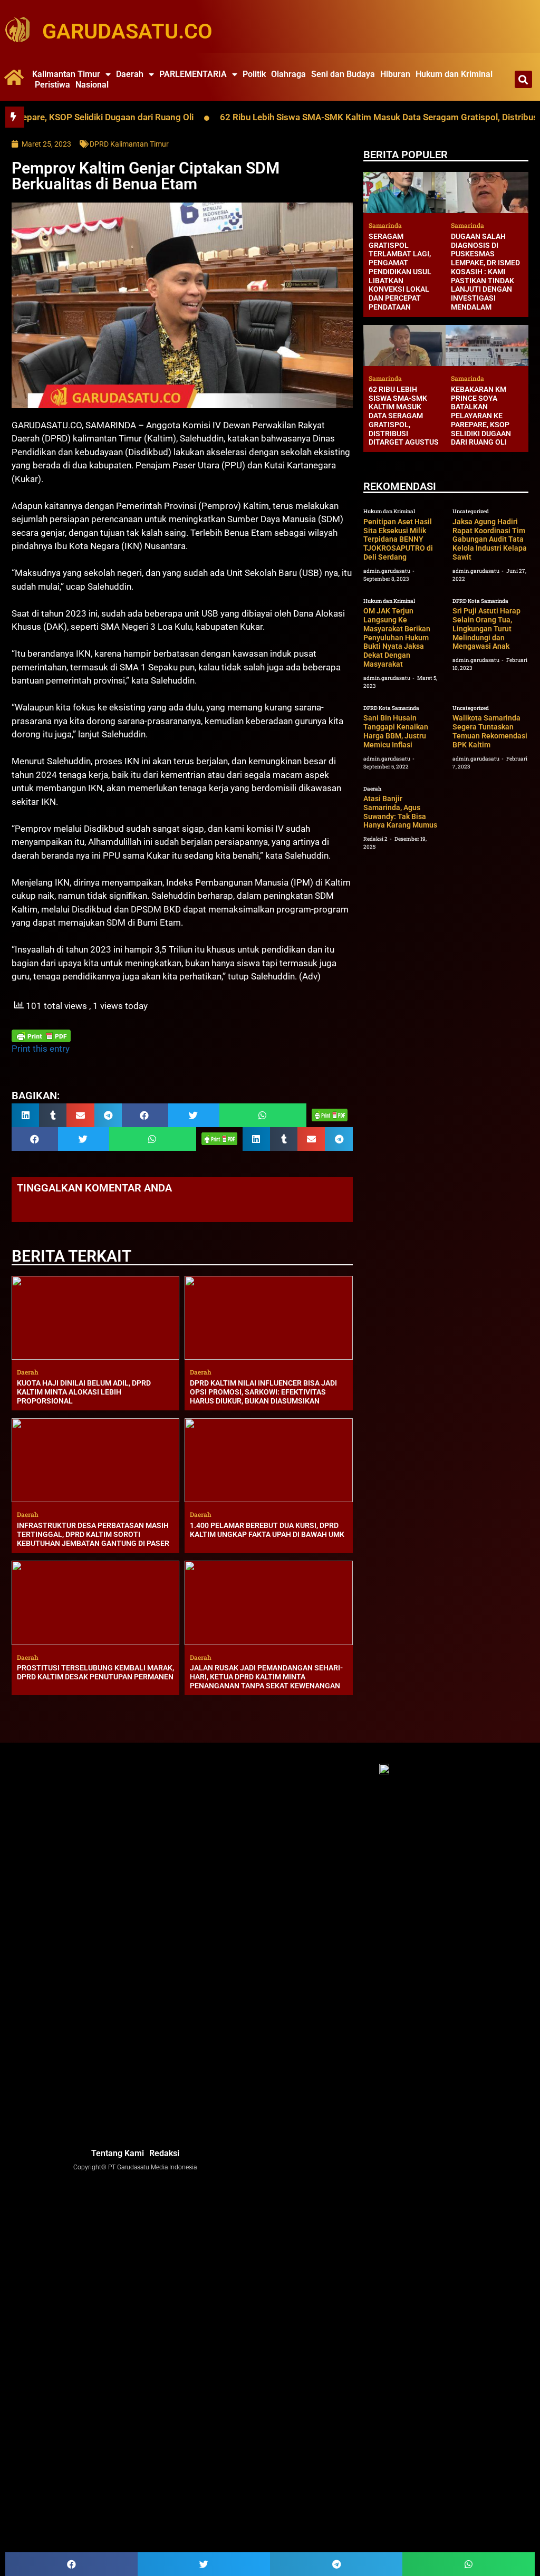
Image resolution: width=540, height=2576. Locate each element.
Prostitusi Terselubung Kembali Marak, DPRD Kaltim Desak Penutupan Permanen (95, 1672)
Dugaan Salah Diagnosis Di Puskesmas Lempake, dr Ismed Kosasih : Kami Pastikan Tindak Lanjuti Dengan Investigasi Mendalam (485, 272)
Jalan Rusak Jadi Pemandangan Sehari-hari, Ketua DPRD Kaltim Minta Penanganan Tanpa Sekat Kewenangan (266, 1677)
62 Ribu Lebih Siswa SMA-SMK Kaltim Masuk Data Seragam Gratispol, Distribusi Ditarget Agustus (404, 416)
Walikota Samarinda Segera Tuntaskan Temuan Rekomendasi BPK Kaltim (490, 731)
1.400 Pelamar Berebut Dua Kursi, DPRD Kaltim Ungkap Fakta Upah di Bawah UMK (267, 1530)
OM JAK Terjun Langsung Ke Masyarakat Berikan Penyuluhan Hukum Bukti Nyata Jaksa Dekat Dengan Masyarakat (397, 637)
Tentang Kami (118, 2153)
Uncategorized (471, 511)
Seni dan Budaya (343, 74)
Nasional (92, 85)
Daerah (130, 74)
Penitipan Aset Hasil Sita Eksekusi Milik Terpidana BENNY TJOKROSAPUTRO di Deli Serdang (398, 539)
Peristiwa (52, 85)
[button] (523, 79)
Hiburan (395, 74)
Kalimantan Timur (66, 74)
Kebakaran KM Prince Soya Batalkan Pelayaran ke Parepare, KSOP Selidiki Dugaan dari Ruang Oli (481, 416)
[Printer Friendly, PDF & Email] (41, 1036)
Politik (254, 74)
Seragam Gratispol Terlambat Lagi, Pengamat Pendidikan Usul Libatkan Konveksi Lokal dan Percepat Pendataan (400, 272)
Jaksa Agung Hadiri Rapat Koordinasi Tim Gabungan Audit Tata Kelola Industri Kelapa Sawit (490, 539)
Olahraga (288, 74)
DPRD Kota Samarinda (480, 601)
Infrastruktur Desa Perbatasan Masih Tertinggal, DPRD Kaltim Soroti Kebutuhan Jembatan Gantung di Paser (93, 1534)
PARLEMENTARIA (193, 74)
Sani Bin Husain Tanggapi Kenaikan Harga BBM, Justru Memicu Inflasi (396, 731)
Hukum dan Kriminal (454, 74)
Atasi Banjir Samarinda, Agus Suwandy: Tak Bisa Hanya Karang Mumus (400, 812)
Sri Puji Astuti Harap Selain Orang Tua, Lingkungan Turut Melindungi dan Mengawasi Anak (486, 628)
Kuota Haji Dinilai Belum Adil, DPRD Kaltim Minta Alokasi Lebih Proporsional (84, 1392)
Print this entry (41, 1049)
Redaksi (164, 2153)
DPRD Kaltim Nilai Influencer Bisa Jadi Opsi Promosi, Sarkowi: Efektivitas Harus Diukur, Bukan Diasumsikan (263, 1392)
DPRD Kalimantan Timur (129, 144)
